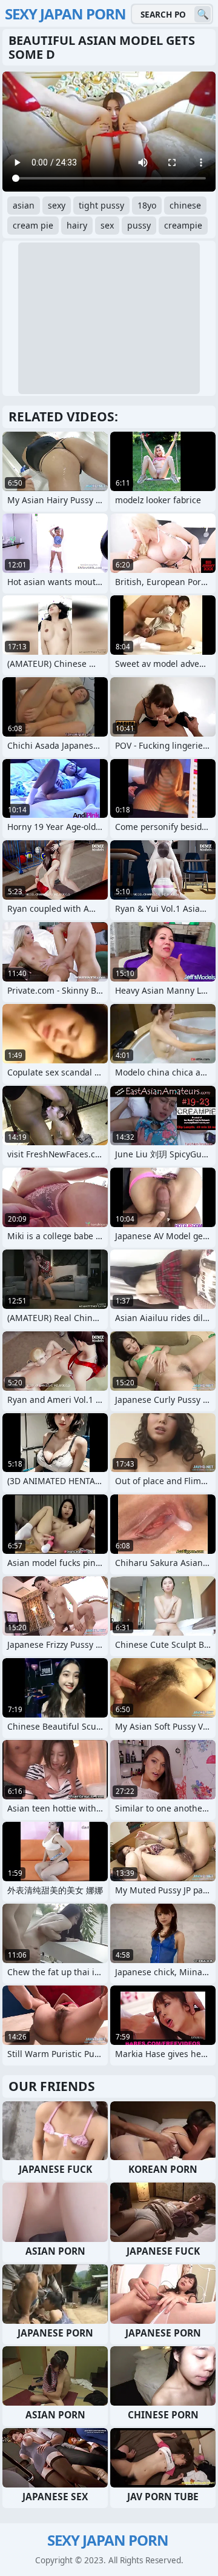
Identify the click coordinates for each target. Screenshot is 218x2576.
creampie (183, 225)
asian (24, 205)
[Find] (203, 14)
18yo (147, 205)
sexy (57, 205)
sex (107, 225)
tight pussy (101, 205)
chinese (185, 205)
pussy (139, 225)
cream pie (33, 225)
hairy (77, 225)
